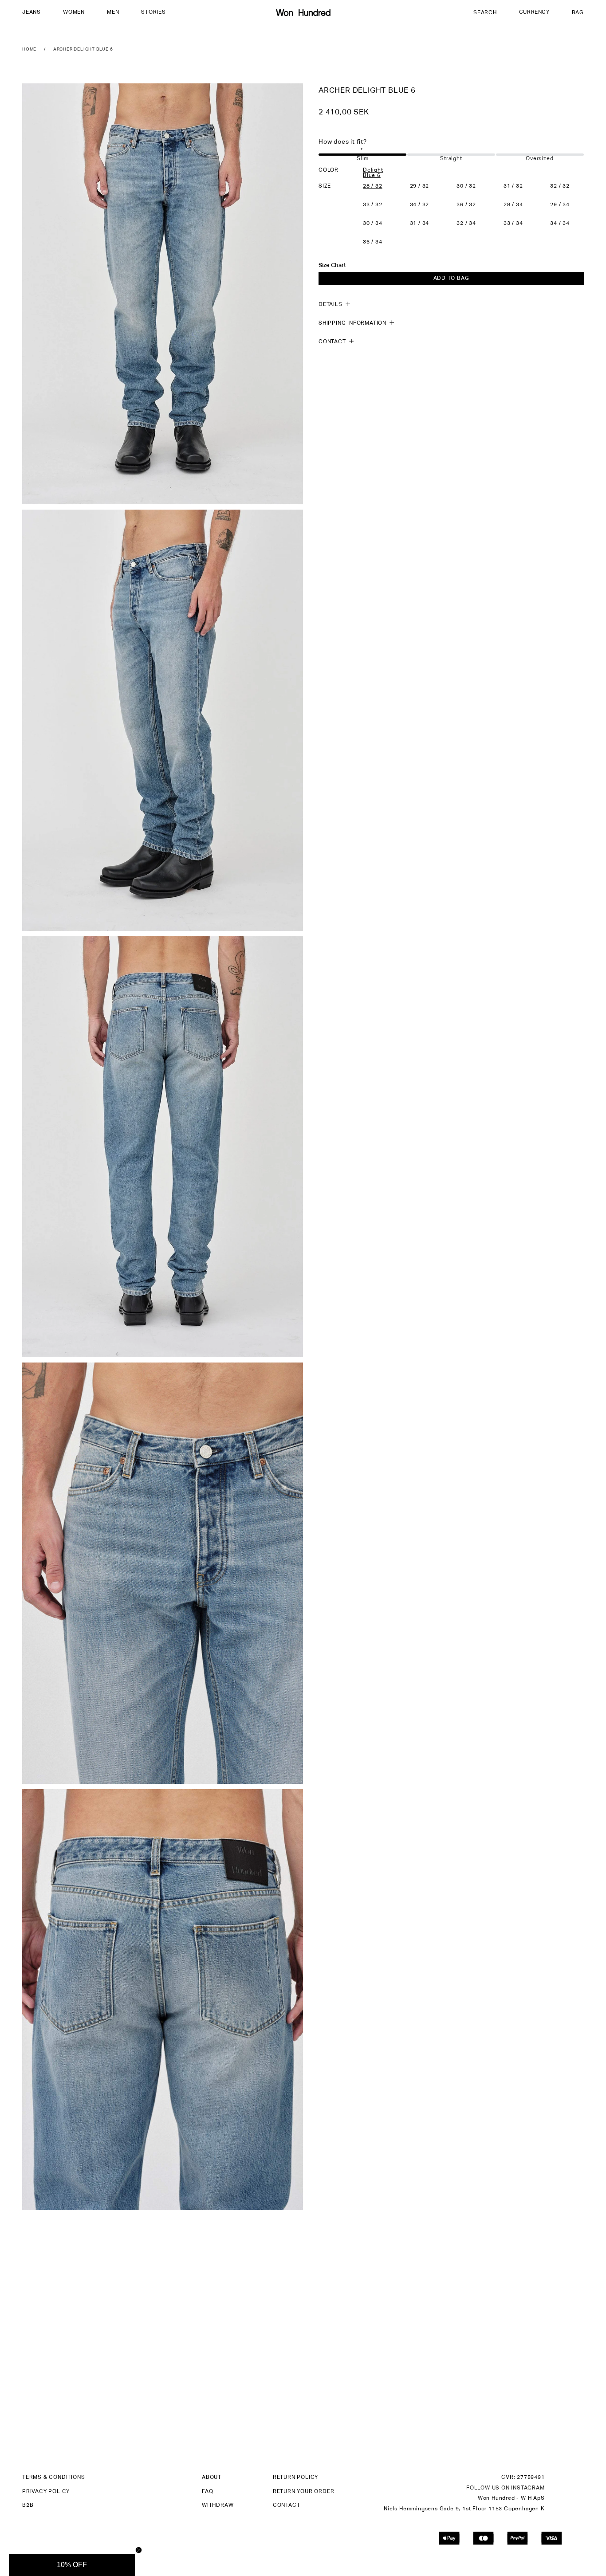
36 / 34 (373, 242)
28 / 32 (373, 186)
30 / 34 (373, 224)
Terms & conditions (53, 2478)
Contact (287, 2505)
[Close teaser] (139, 2550)
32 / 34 (466, 224)
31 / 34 (420, 224)
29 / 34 (560, 205)
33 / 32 (373, 205)
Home (29, 49)
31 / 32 (513, 186)
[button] (31, 13)
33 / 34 (513, 224)
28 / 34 (513, 205)
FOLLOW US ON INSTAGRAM (506, 2488)
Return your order (304, 2492)
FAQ (207, 2492)
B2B (28, 2505)
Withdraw (218, 2505)
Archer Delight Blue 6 (83, 49)
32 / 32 (560, 186)
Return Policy (295, 2478)
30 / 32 (466, 186)
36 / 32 (466, 205)
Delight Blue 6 (373, 173)
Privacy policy (46, 2492)
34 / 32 (420, 205)
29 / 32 (420, 186)
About (212, 2478)
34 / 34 (560, 224)
